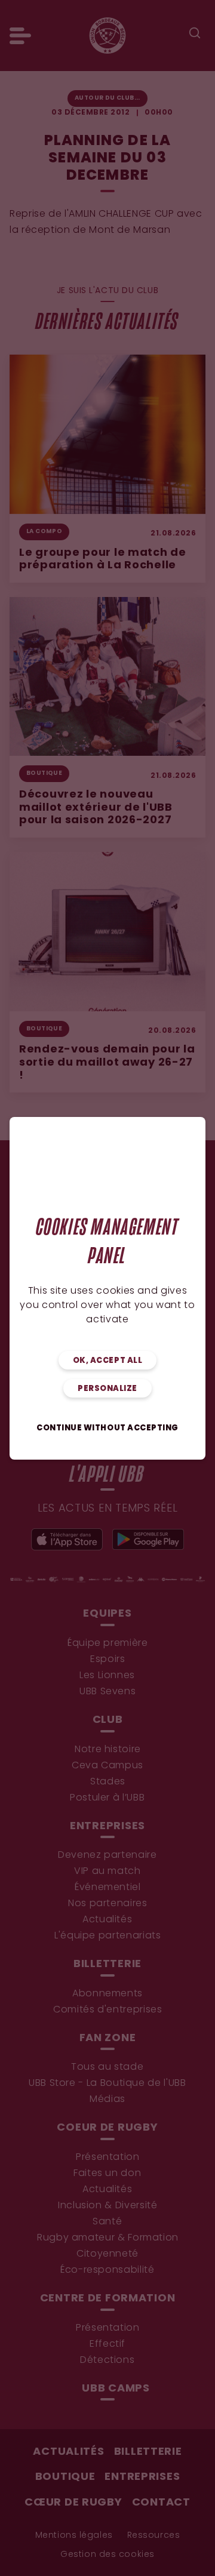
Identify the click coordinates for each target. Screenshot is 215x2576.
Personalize (107, 1389)
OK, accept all (107, 1361)
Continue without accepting (107, 1428)
